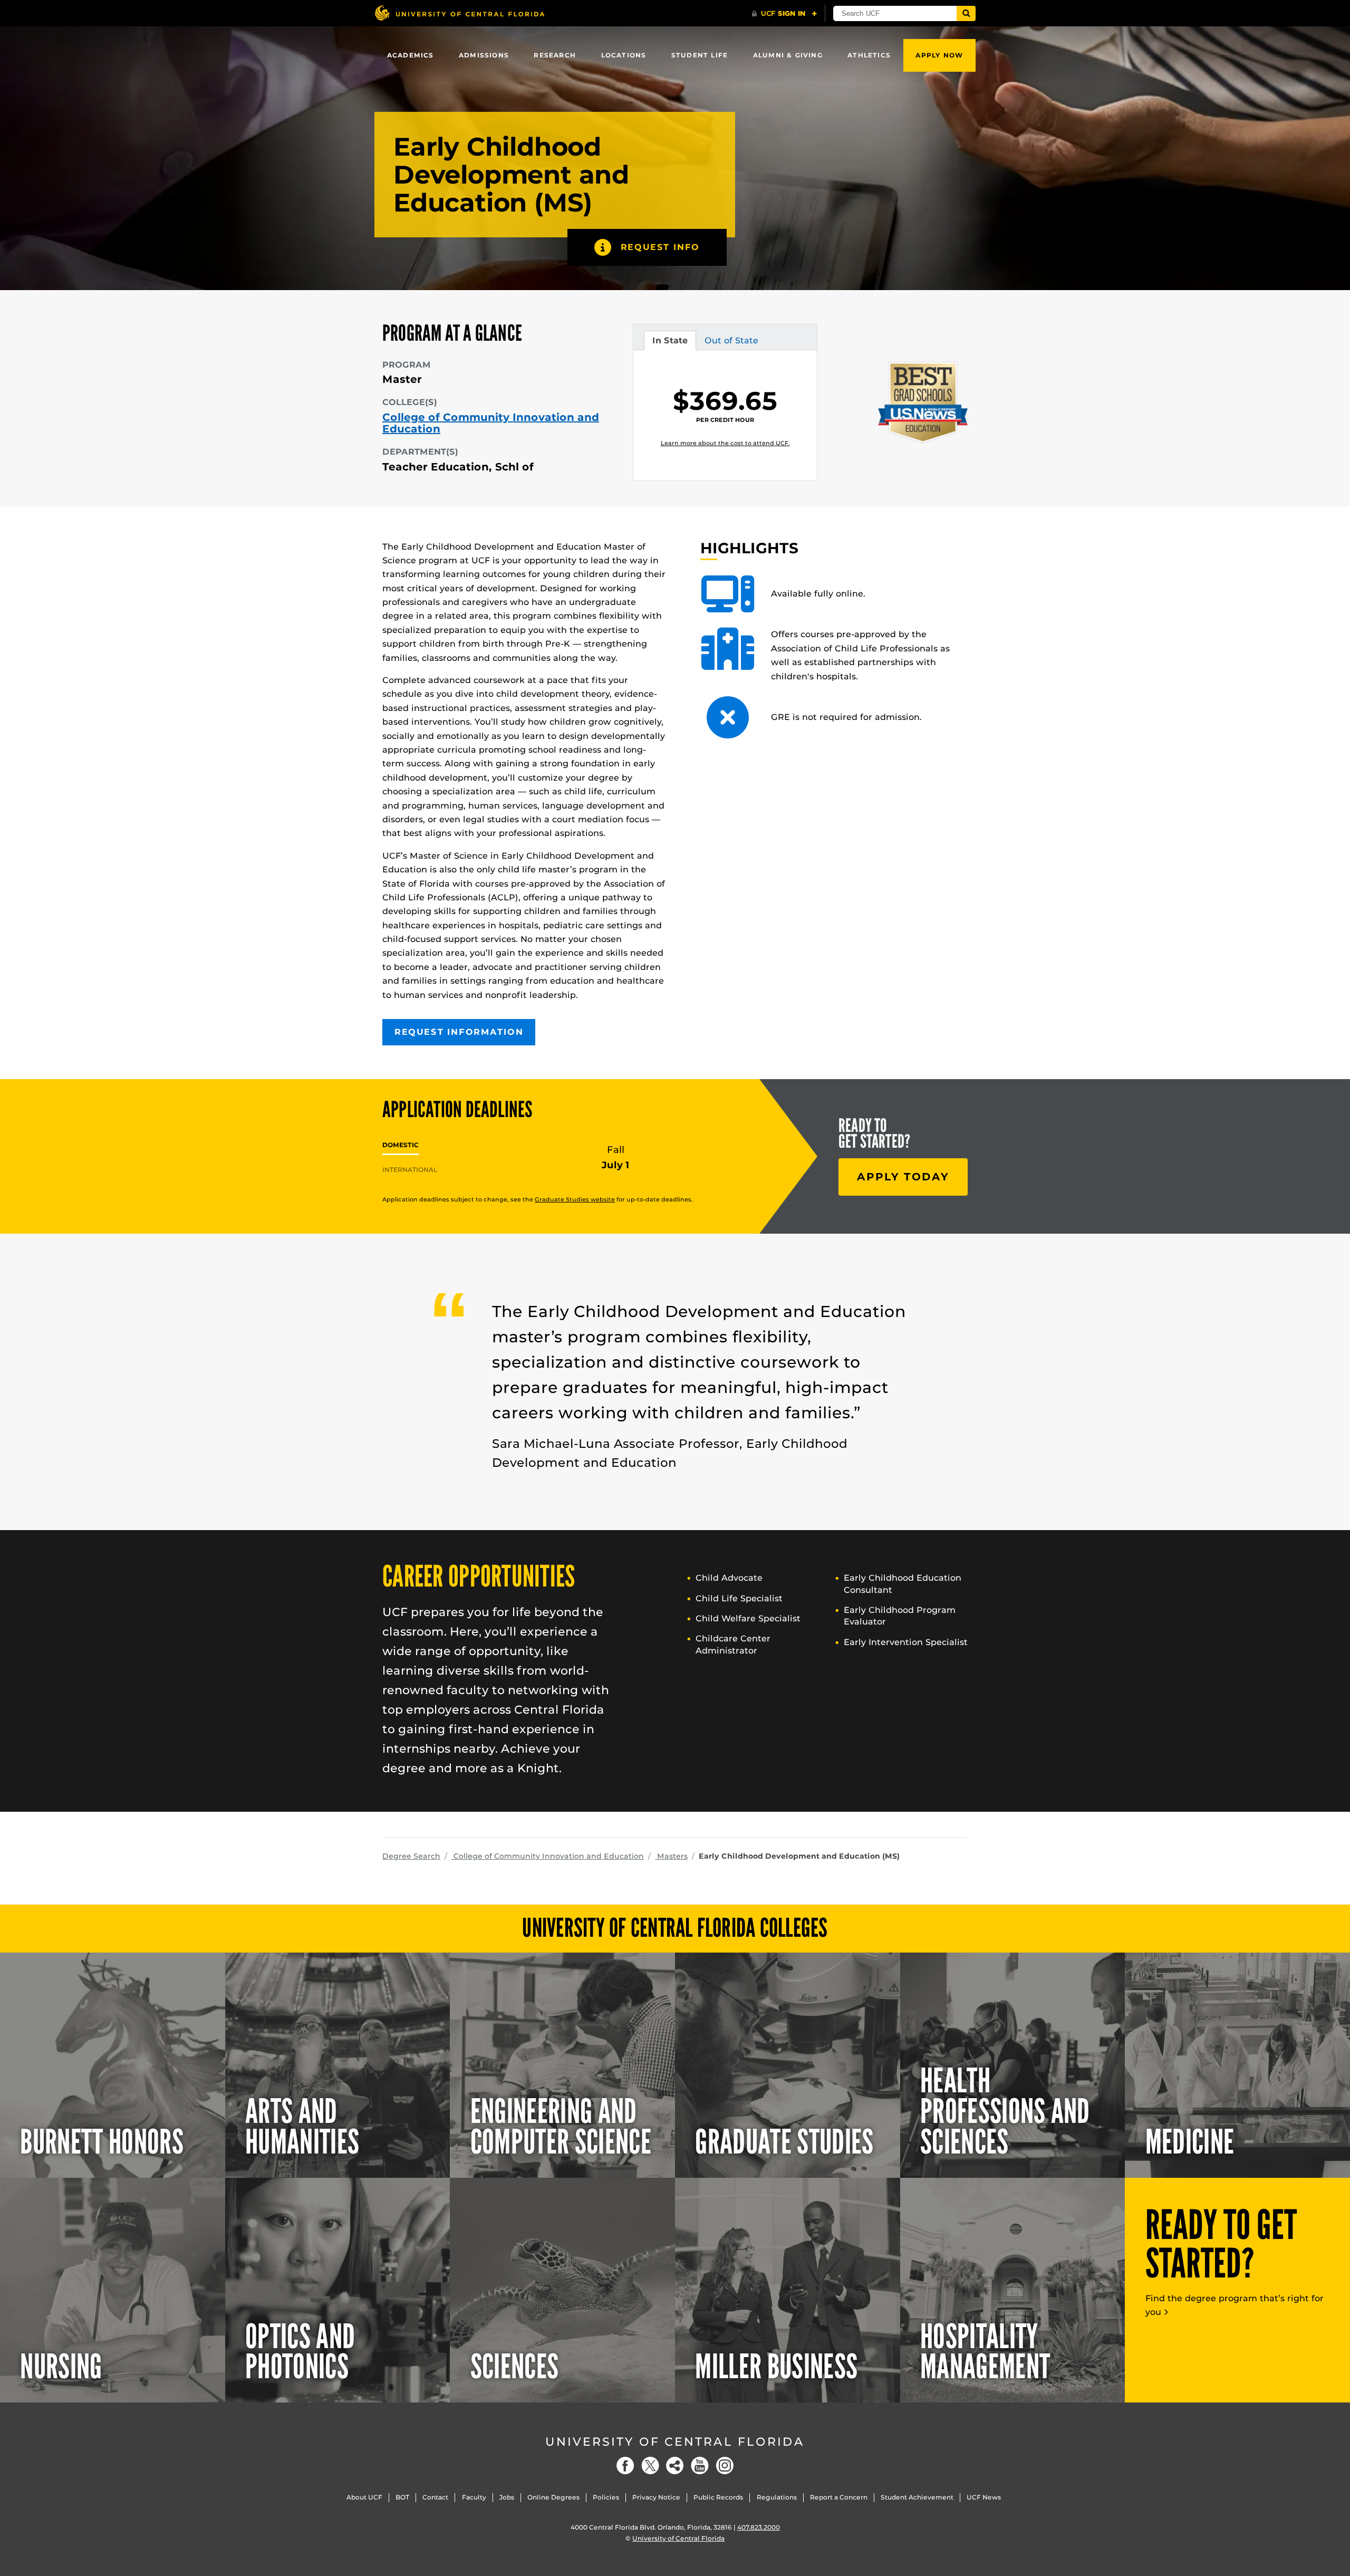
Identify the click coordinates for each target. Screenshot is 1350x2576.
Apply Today (903, 1177)
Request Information (459, 1032)
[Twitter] (650, 2466)
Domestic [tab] (401, 1145)
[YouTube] (700, 2466)
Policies (606, 2497)
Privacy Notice (656, 2497)
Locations (624, 55)
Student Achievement (917, 2497)
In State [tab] (670, 343)
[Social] (675, 2466)
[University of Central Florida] (459, 13)
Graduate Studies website (575, 1199)
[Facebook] (625, 2466)
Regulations (777, 2497)
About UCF (364, 2497)
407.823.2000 (759, 2527)
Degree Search (411, 1856)
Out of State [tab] (731, 343)
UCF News (984, 2497)
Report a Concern (839, 2497)
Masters (671, 1856)
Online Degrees (553, 2497)
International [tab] (410, 1170)
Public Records (718, 2497)
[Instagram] (725, 2466)
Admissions (484, 55)
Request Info (660, 247)
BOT (402, 2497)
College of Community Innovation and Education (491, 423)
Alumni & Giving (788, 55)
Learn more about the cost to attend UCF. (725, 443)
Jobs (507, 2497)
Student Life (700, 55)
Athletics (869, 55)
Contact (435, 2497)
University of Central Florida (675, 2442)
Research (555, 55)
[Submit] (966, 13)
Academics (411, 55)
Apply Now (939, 55)
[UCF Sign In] (784, 14)
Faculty (474, 2497)
